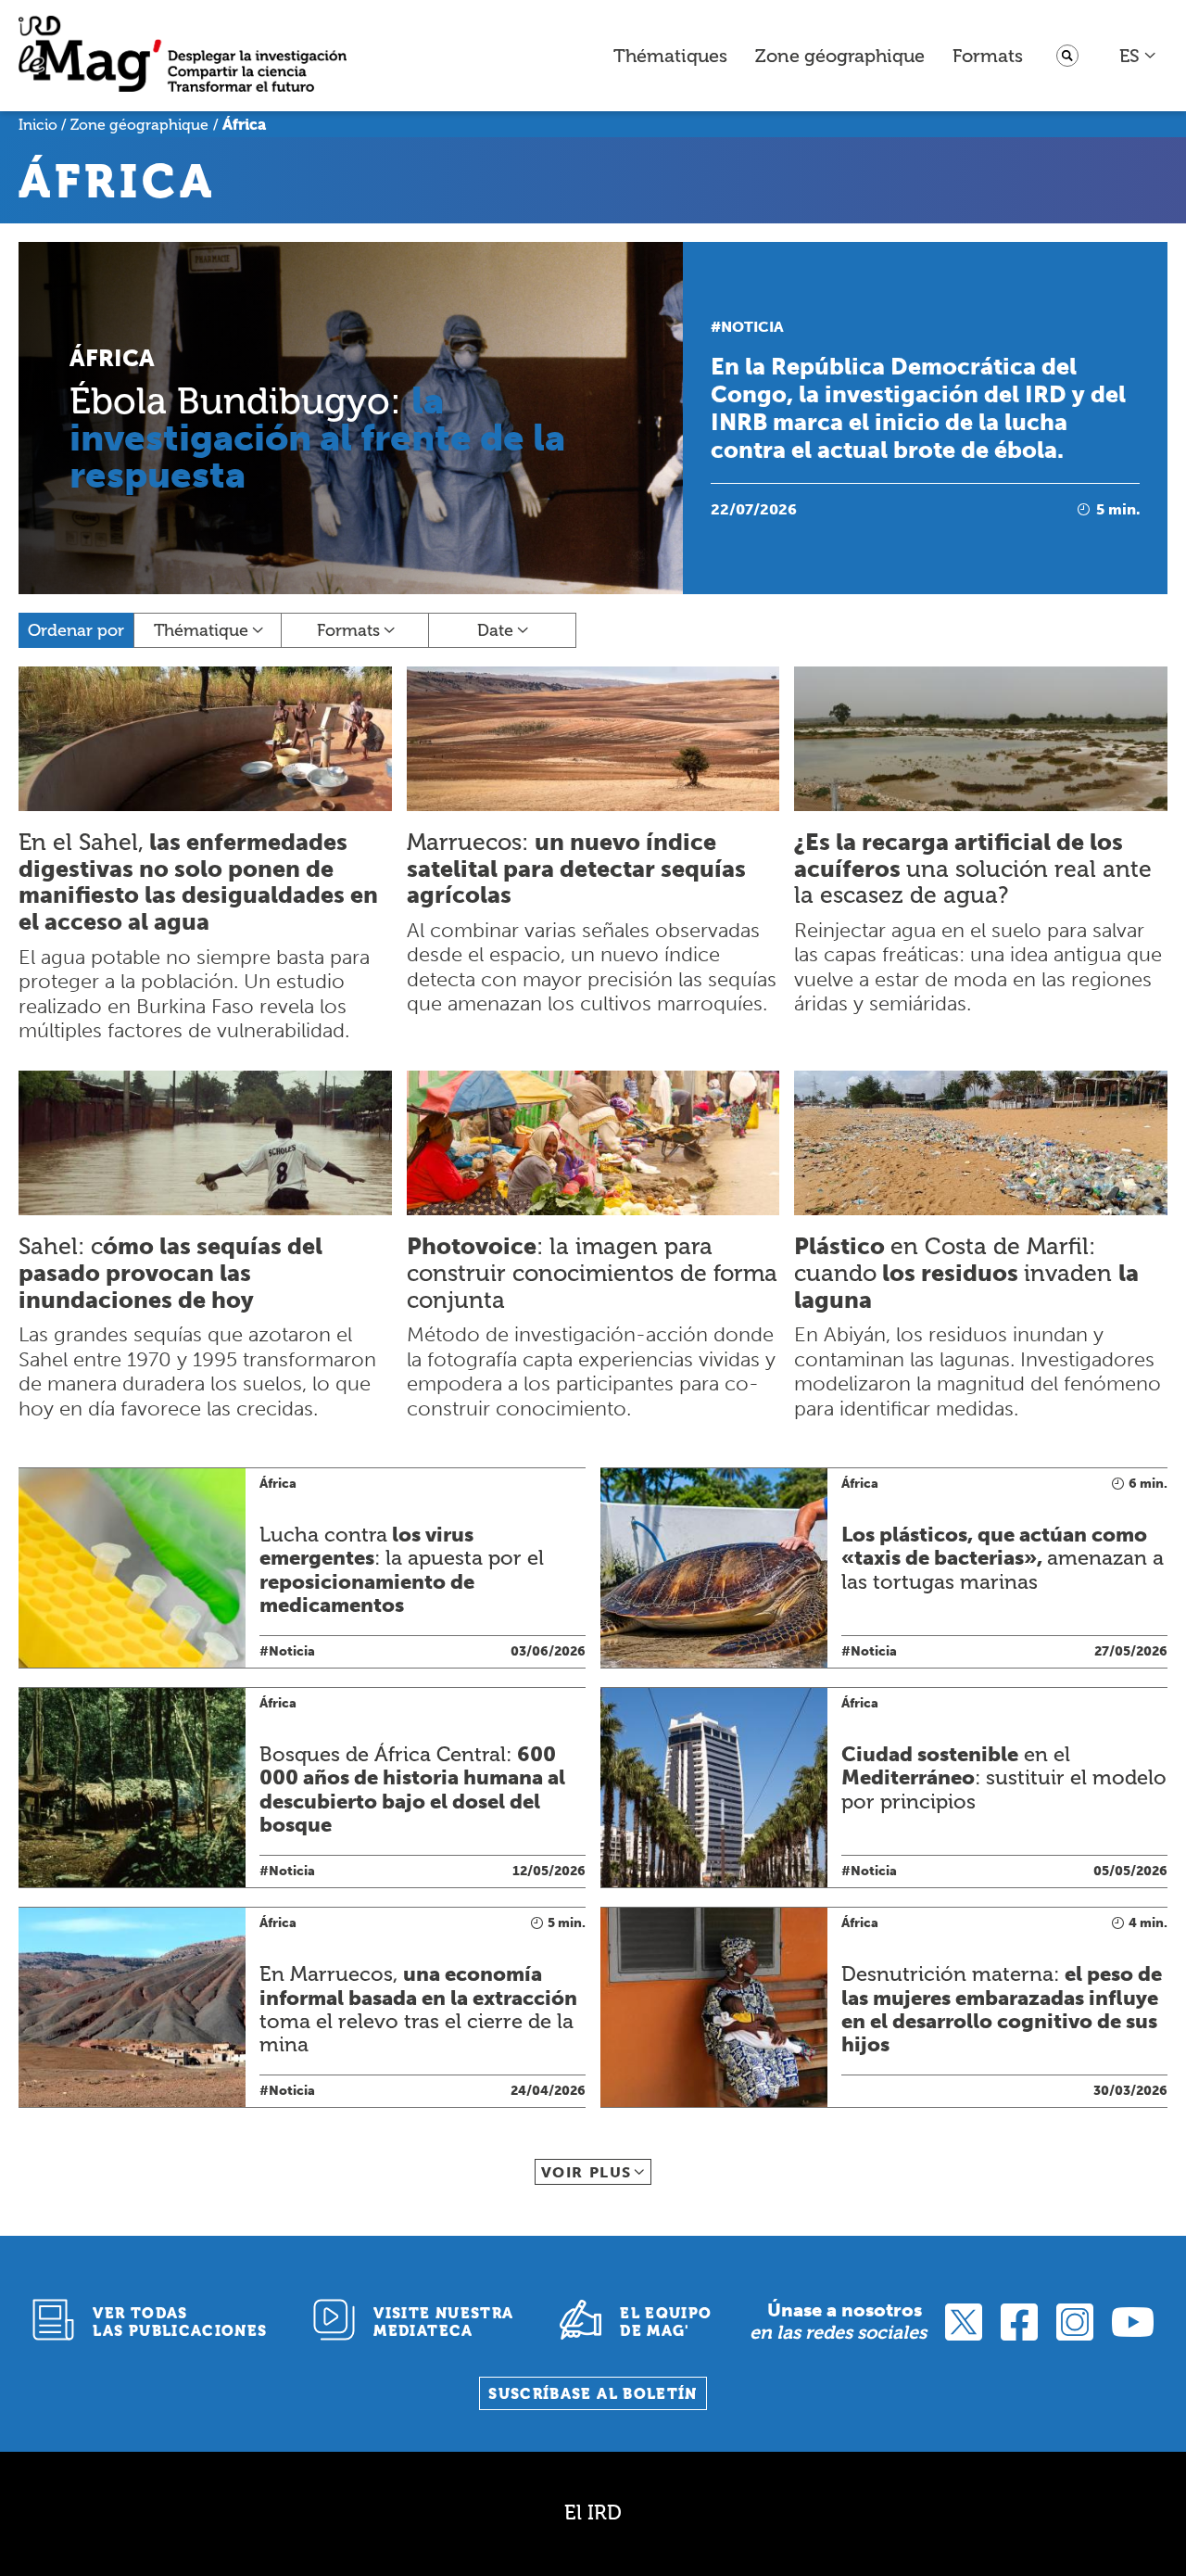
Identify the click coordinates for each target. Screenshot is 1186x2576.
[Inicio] (183, 56)
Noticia (752, 327)
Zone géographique (840, 56)
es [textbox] (1129, 56)
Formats (988, 56)
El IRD (593, 2513)
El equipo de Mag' (666, 2322)
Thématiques (670, 56)
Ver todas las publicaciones (180, 2322)
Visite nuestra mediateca (443, 2322)
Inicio (38, 125)
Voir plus (587, 2172)
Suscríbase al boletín (593, 2394)
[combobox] (1138, 56)
